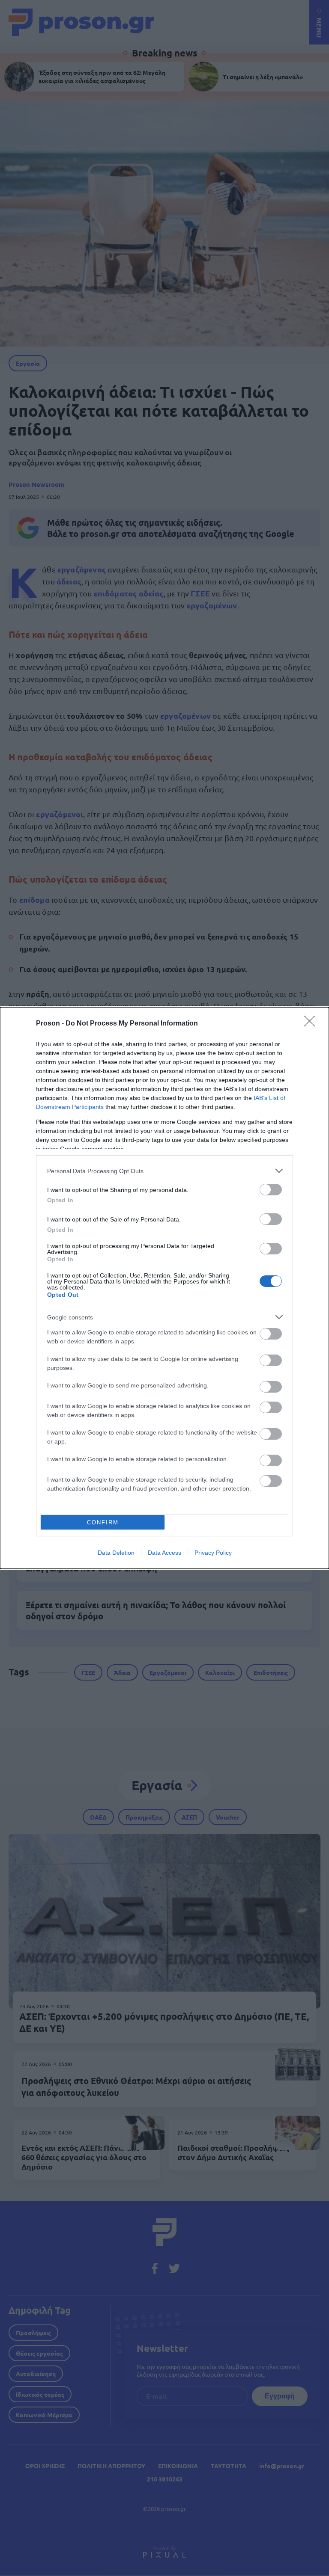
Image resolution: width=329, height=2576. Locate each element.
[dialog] (164, 1288)
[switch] (271, 1190)
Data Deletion (116, 1553)
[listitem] (164, 1171)
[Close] (312, 1024)
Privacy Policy (213, 1553)
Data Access (164, 1553)
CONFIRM (103, 1522)
